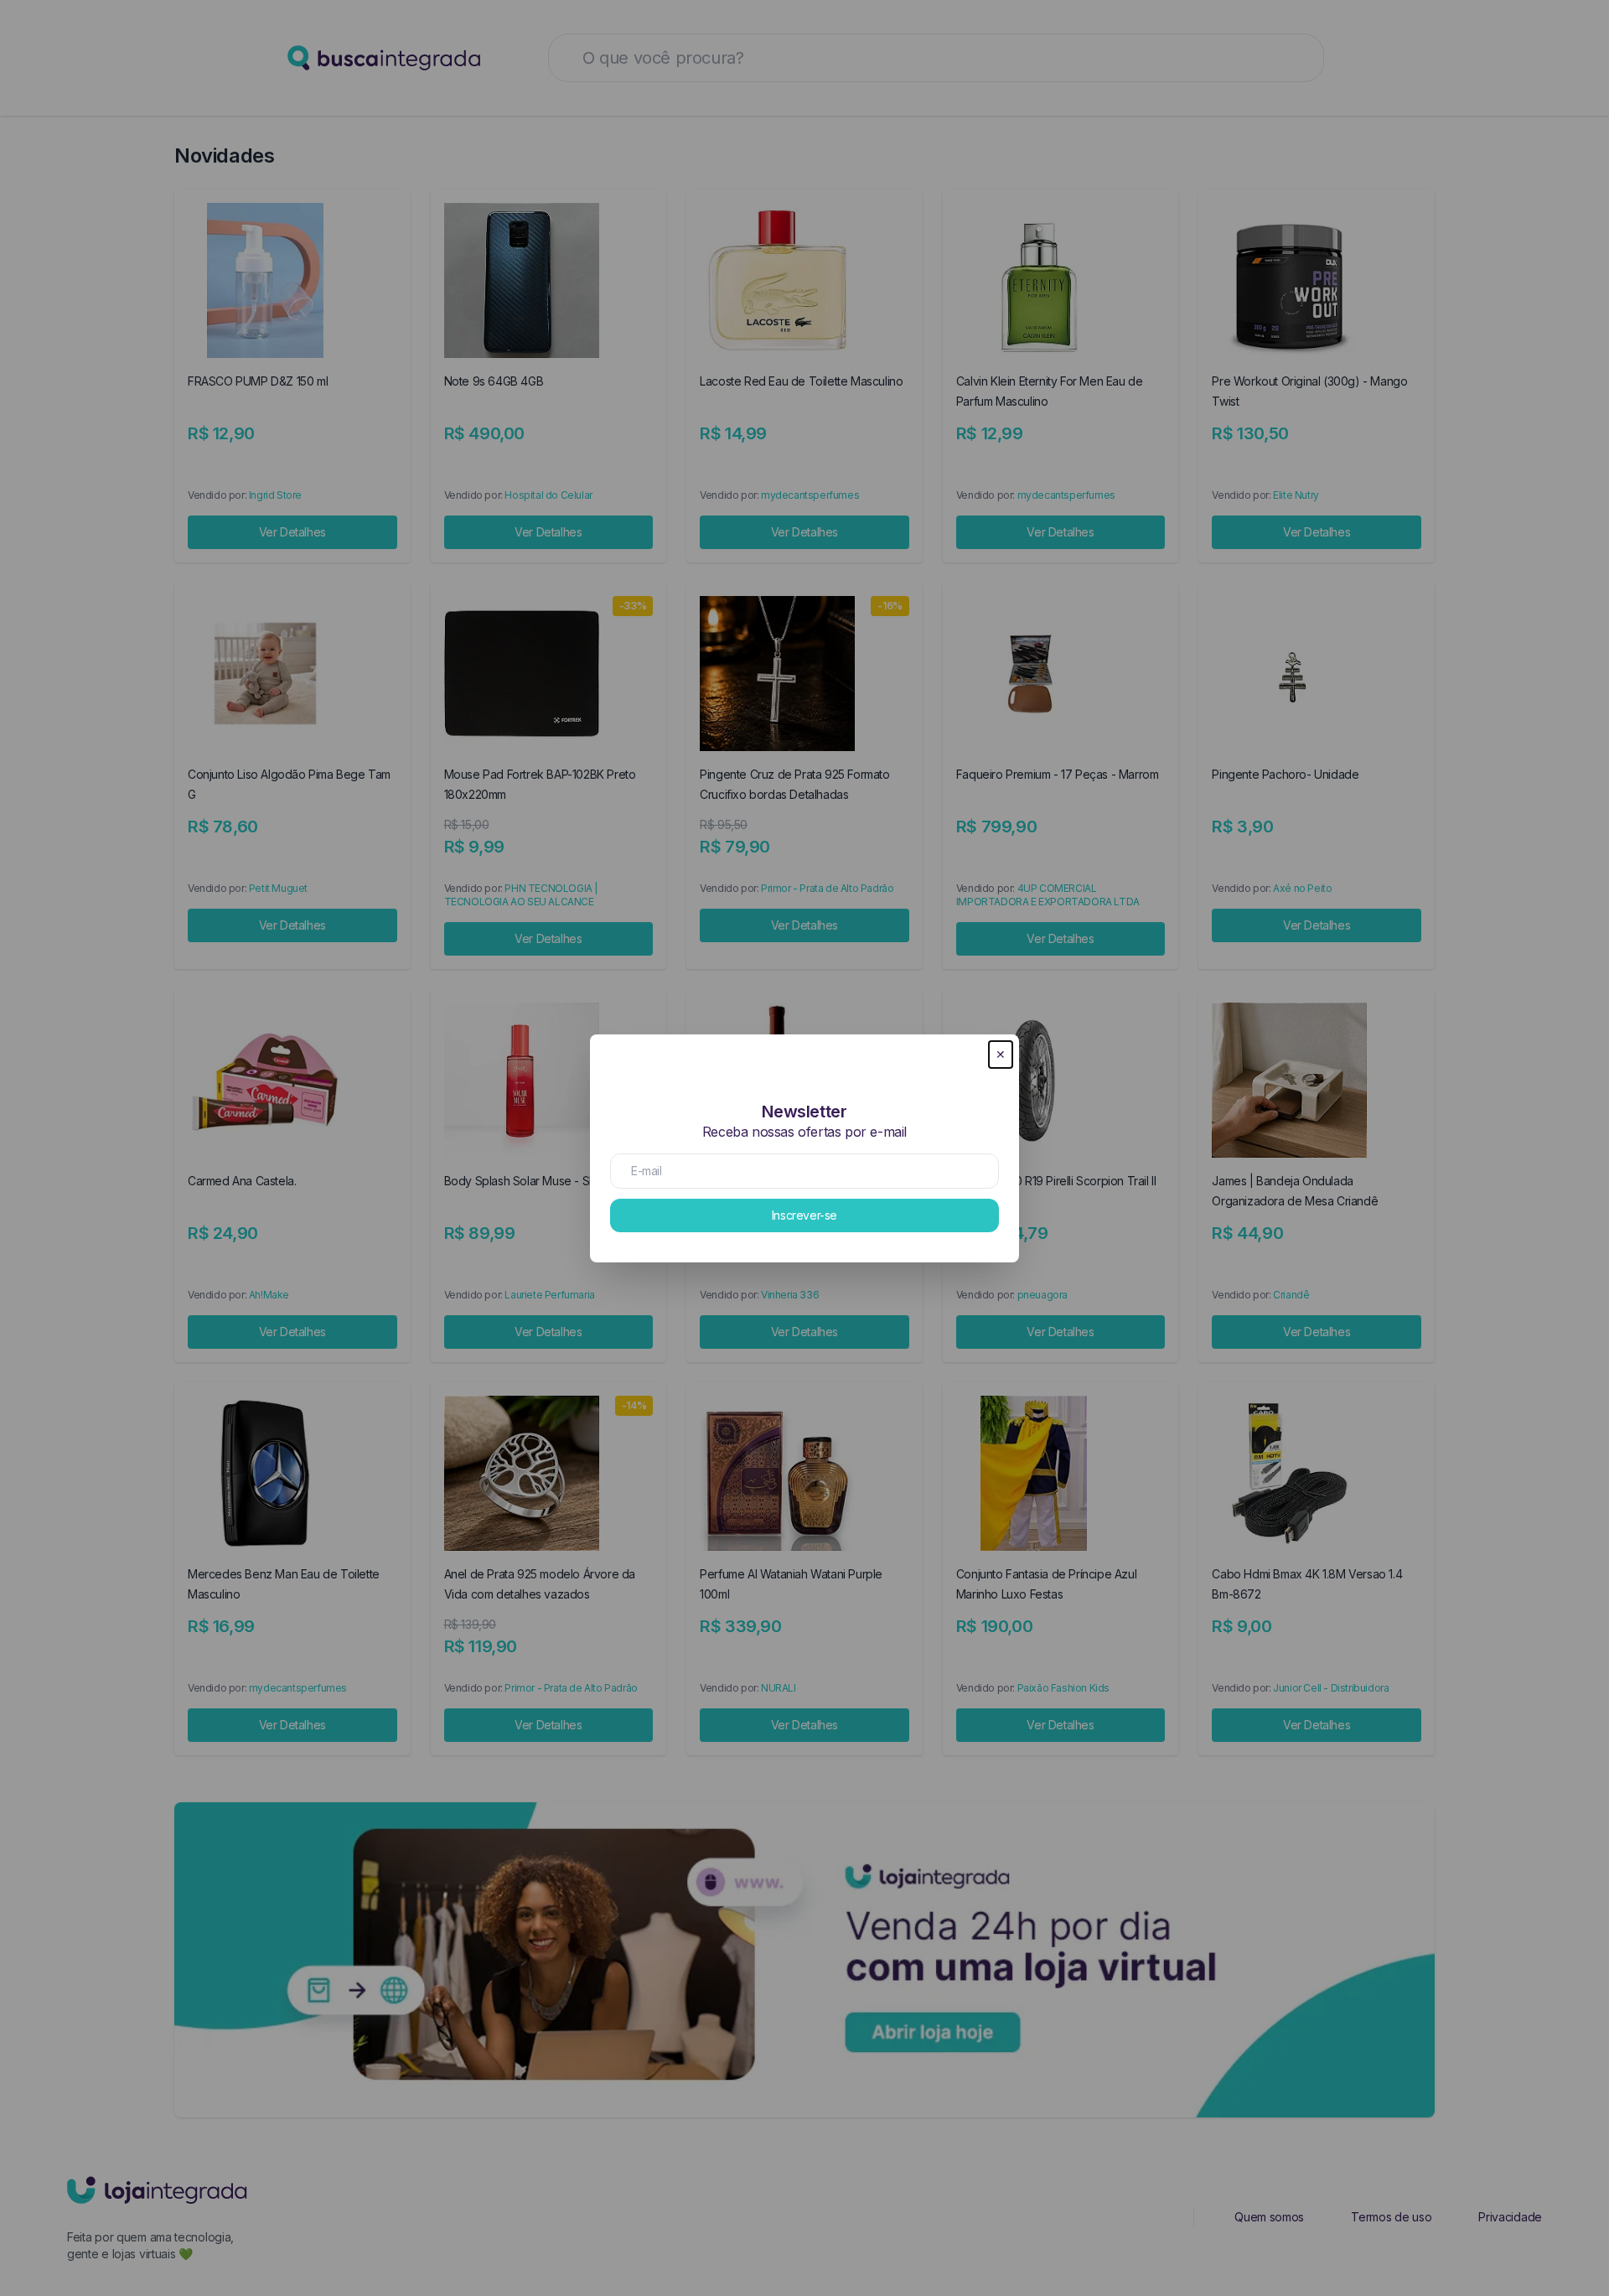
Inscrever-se (804, 1215)
